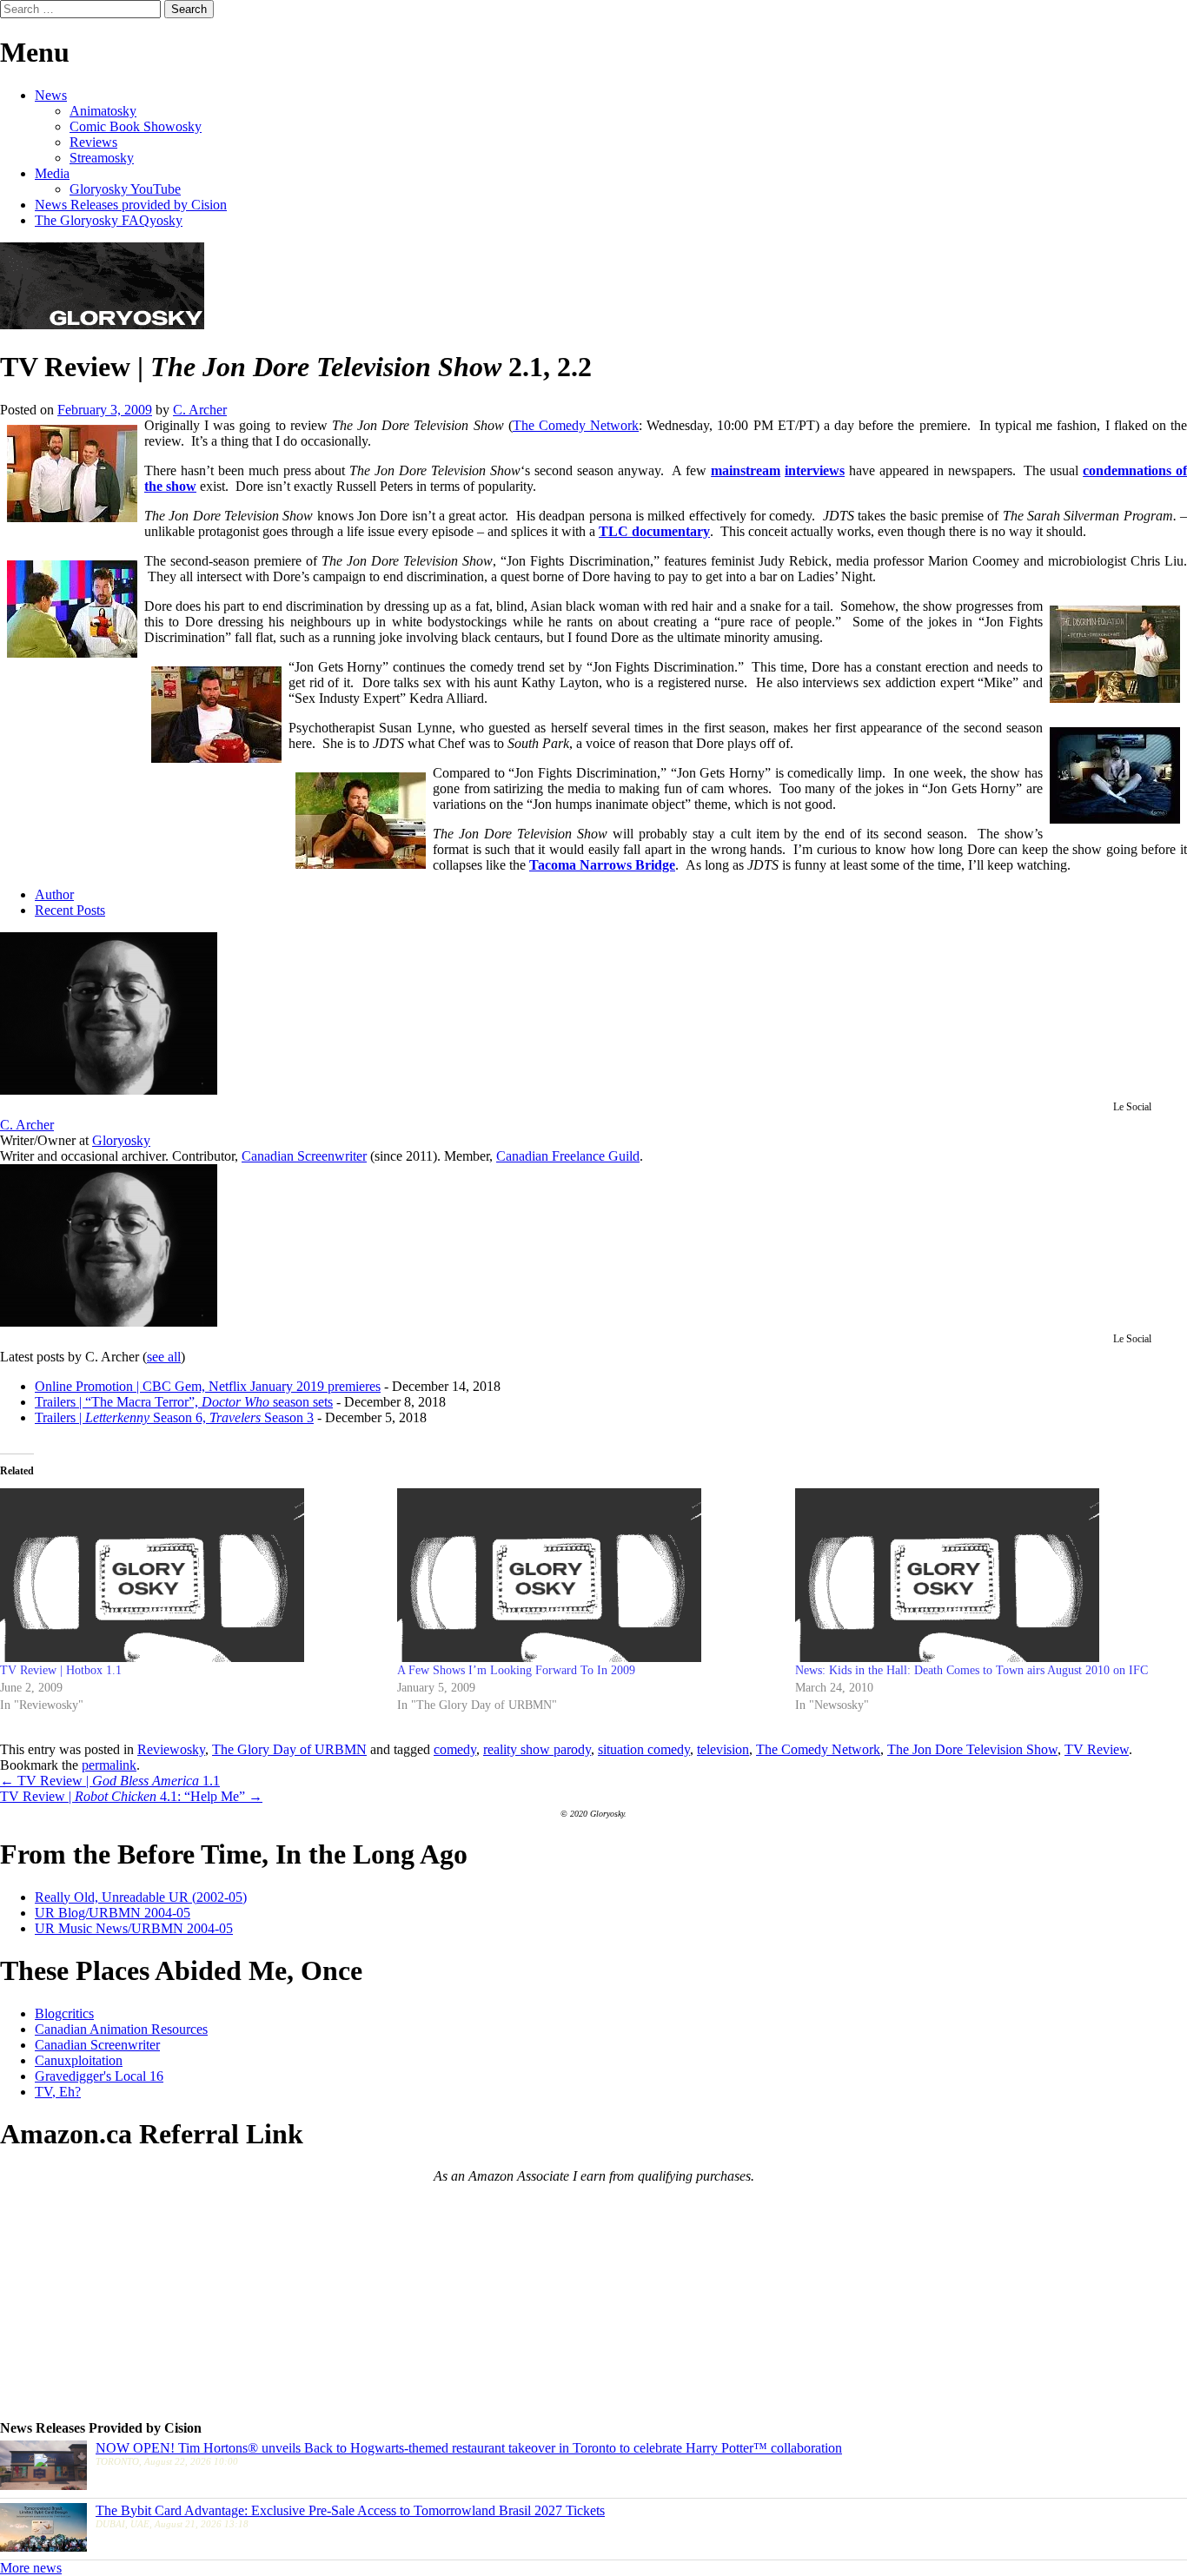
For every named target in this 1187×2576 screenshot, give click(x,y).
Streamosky (102, 158)
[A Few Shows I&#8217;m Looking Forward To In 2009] (587, 1575)
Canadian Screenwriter (304, 1156)
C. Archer (200, 410)
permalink (109, 1765)
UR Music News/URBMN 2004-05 (134, 1928)
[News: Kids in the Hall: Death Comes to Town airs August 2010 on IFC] (985, 1575)
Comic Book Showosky (136, 126)
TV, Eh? (58, 2092)
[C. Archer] (109, 1090)
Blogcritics (64, 2013)
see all (164, 1357)
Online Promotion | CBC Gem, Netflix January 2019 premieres (208, 1386)
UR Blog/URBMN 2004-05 (113, 1913)
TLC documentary (654, 531)
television (723, 1749)
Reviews (93, 142)
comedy (455, 1749)
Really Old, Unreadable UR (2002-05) (141, 1897)
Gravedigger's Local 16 (99, 2076)
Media (52, 173)
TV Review (1097, 1749)
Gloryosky (121, 1140)
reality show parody (537, 1749)
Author (54, 894)
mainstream (746, 470)
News (51, 95)
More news (31, 2568)
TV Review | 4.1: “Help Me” (131, 1796)
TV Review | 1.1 (110, 1781)
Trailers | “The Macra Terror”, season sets (184, 1402)
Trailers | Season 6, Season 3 (174, 1417)
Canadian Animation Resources (121, 2029)
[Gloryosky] (102, 324)
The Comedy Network (576, 425)
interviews (815, 470)
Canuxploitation (79, 2060)
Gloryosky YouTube (125, 189)
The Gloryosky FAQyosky (109, 220)
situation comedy (644, 1749)
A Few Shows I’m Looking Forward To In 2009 (516, 1670)
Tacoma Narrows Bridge (602, 865)
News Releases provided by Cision (131, 205)
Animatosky (103, 111)
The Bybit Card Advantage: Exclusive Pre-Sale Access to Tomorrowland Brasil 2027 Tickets (350, 2510)
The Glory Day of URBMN (289, 1749)
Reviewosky (171, 1749)
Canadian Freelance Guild (568, 1156)
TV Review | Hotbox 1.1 (61, 1670)
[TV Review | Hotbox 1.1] (190, 1575)
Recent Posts (70, 910)
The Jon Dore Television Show (972, 1749)
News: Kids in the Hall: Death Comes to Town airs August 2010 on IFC (971, 1670)
